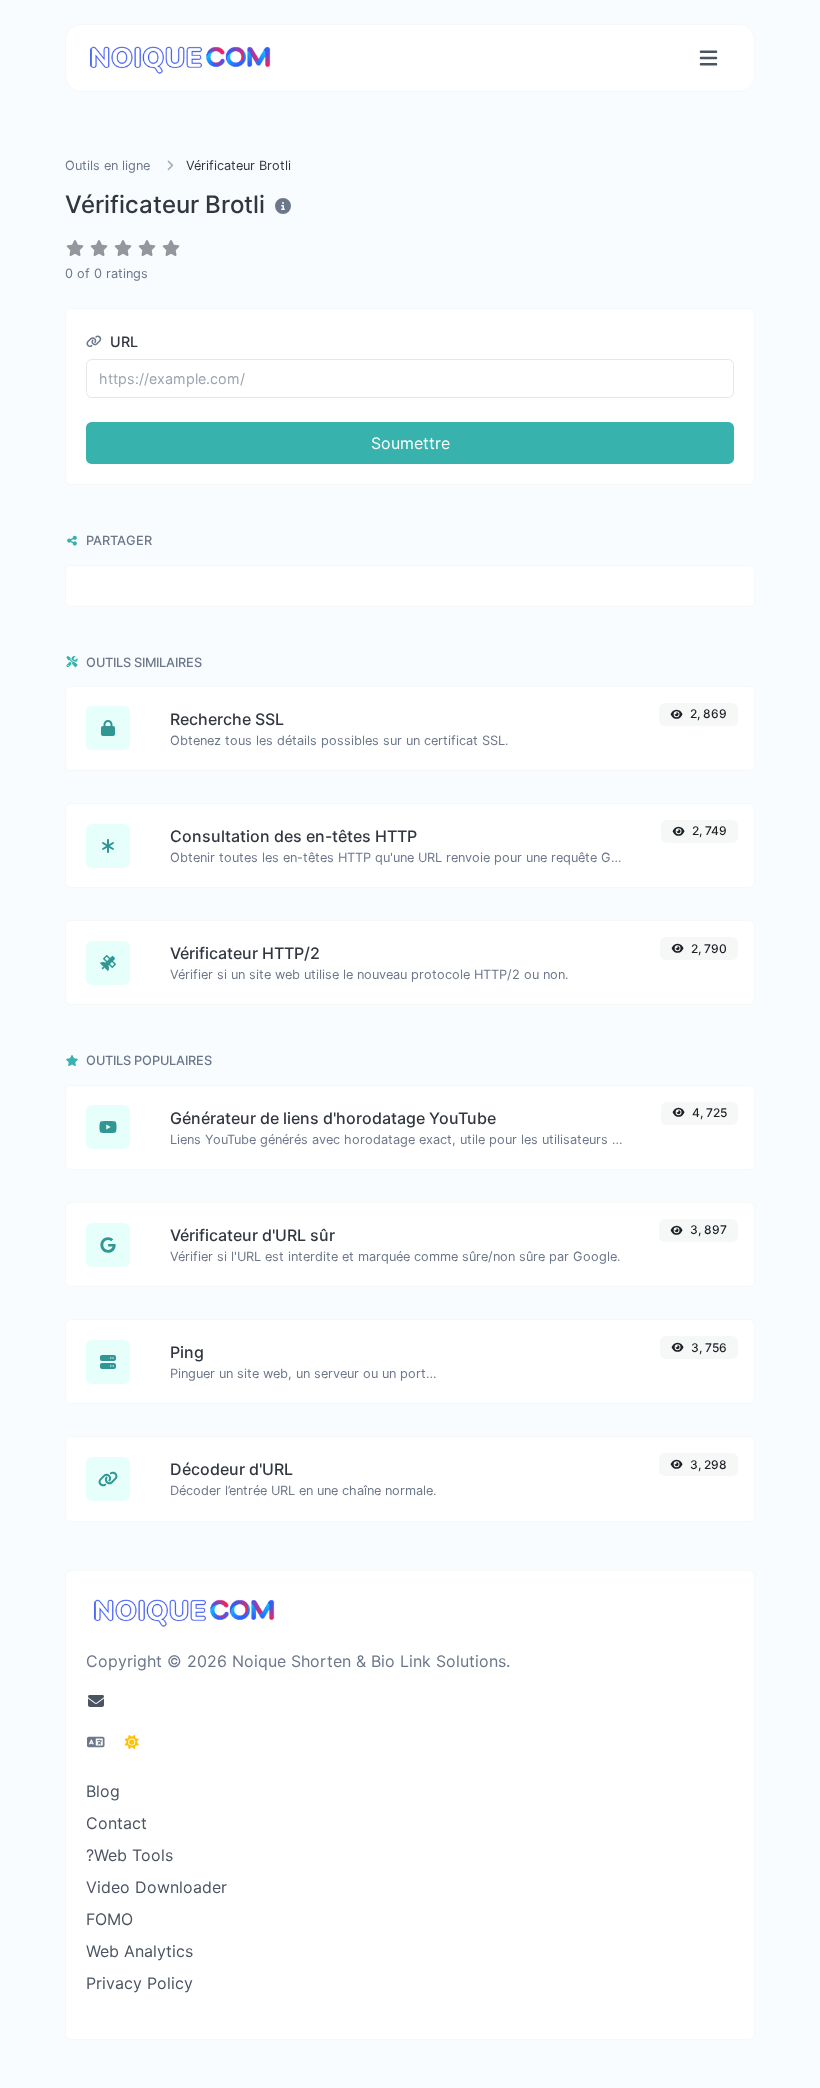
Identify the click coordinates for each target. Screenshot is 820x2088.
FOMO (109, 1919)
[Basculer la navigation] (708, 58)
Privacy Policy (139, 1983)
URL (122, 341)
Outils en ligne (109, 165)
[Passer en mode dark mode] (132, 1742)
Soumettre (410, 443)
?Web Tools (129, 1855)
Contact (116, 1823)
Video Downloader (156, 1887)
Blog (103, 1791)
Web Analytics (139, 1951)
